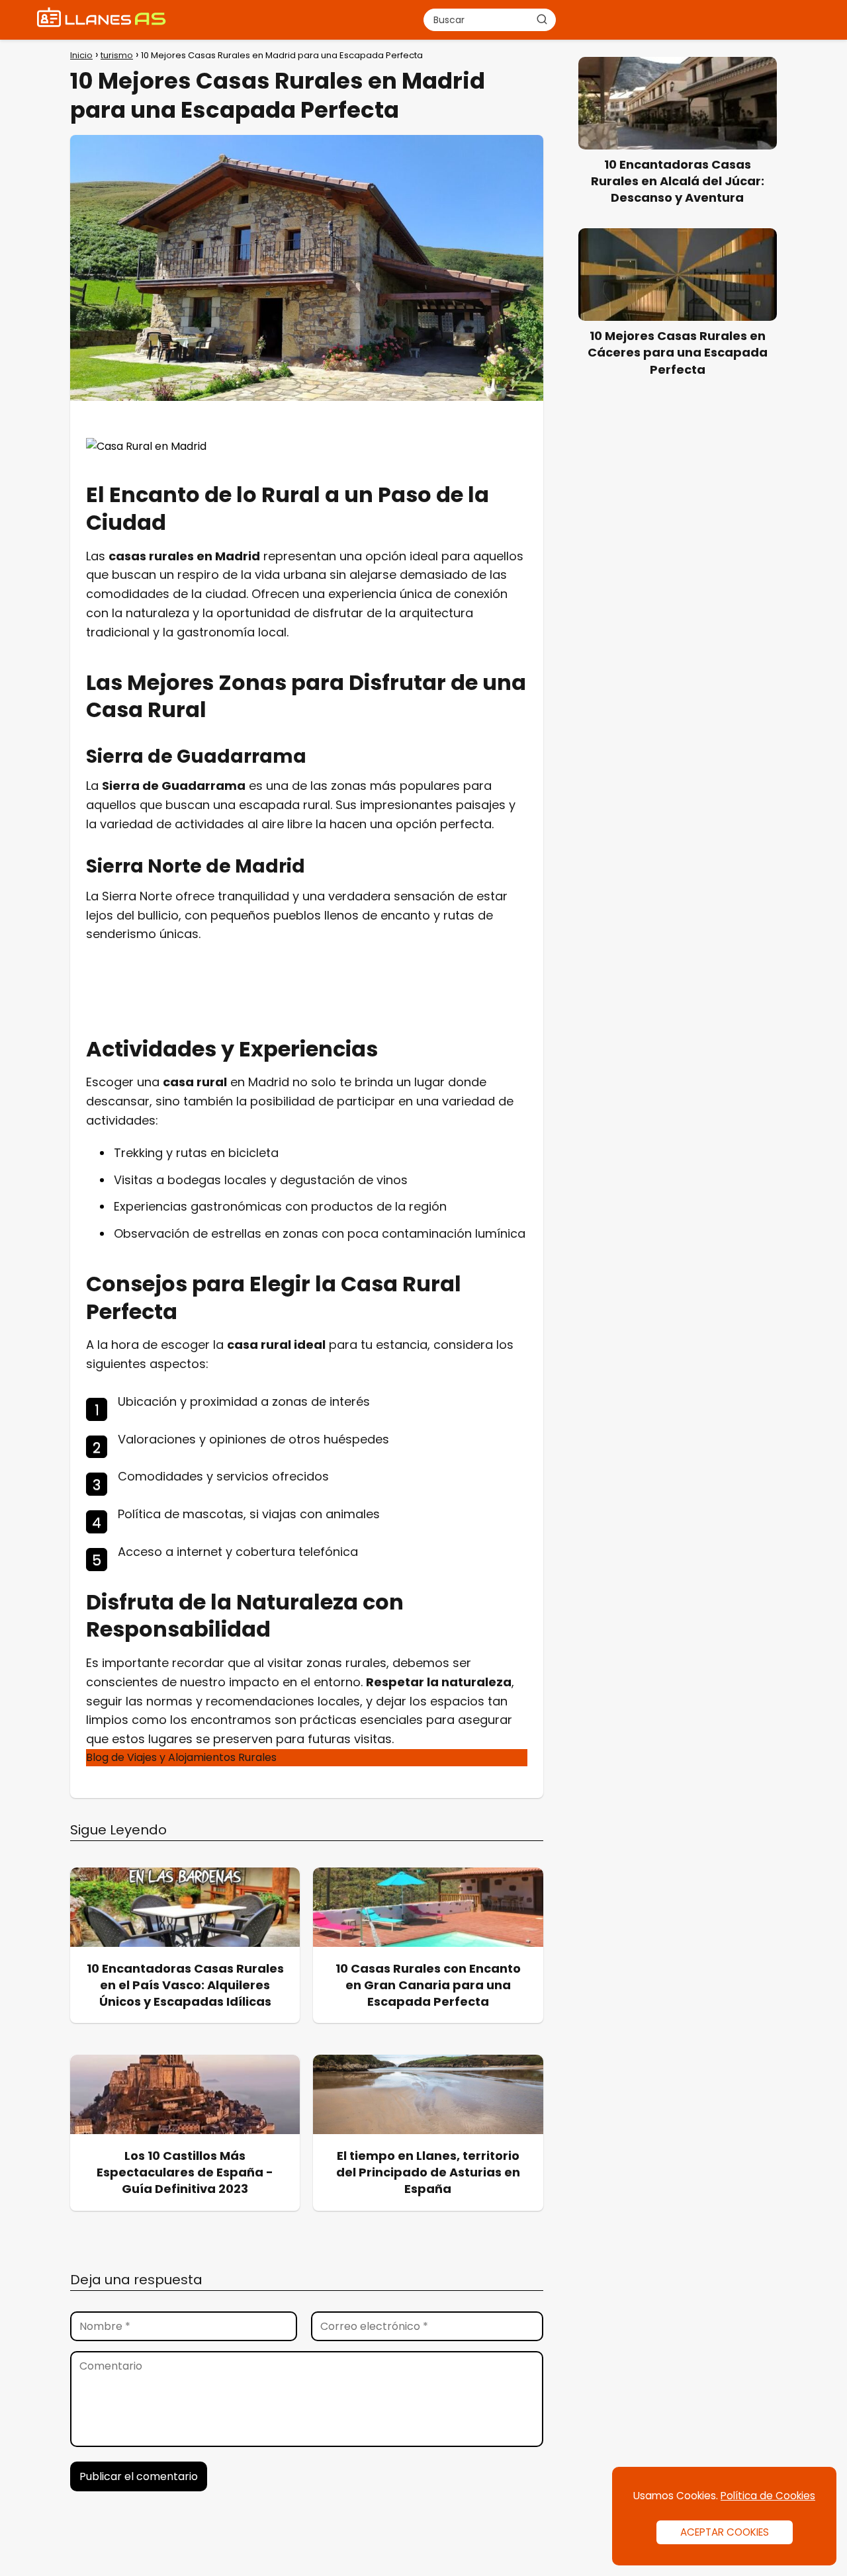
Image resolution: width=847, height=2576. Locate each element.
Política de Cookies (768, 2496)
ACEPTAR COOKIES (725, 2532)
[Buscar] (542, 19)
